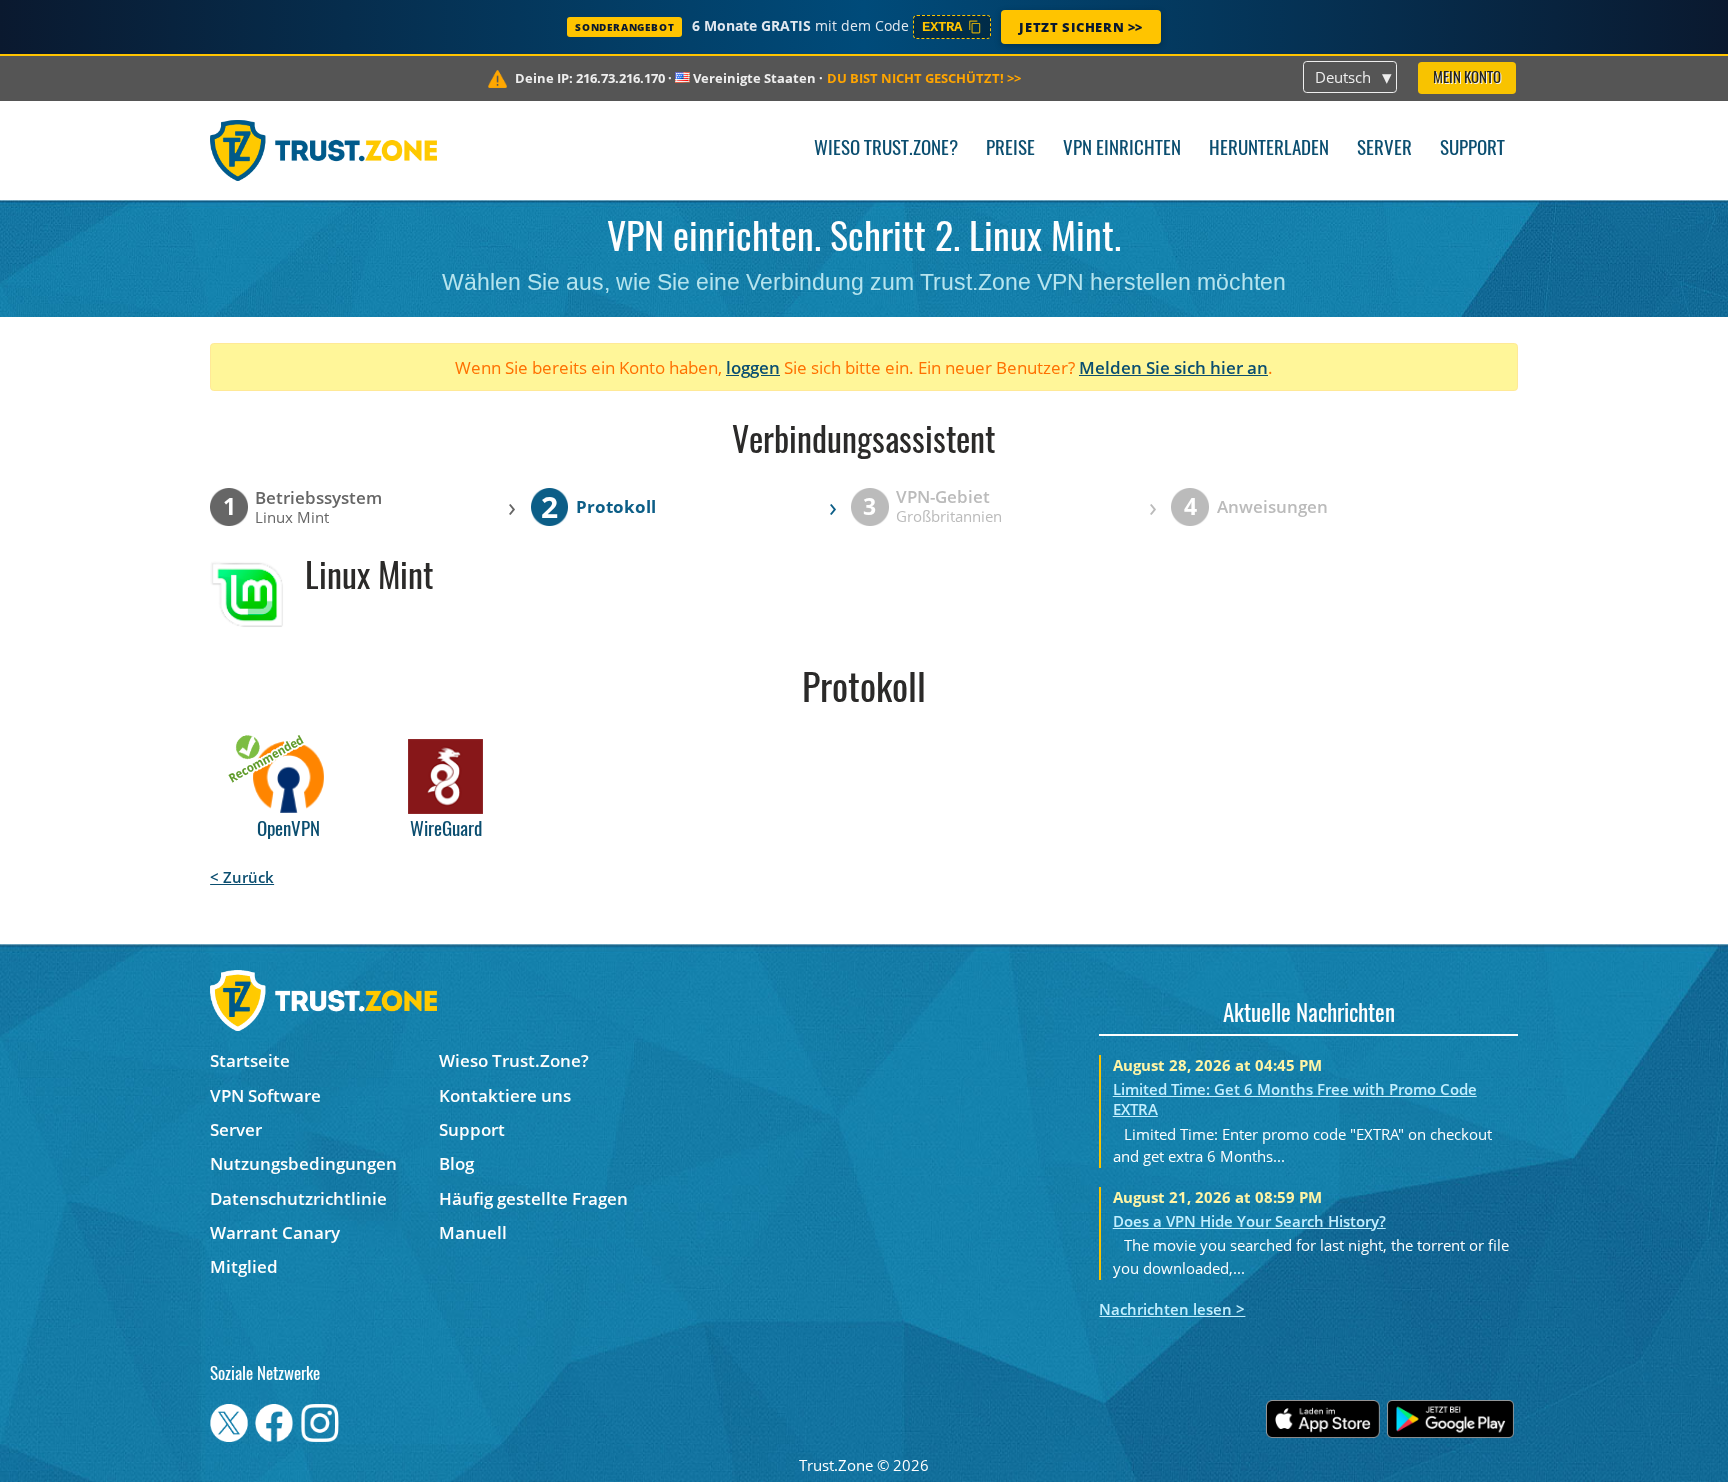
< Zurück (242, 877)
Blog (456, 1163)
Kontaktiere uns (505, 1095)
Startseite (250, 1060)
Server (1384, 149)
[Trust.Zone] (323, 150)
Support (1472, 149)
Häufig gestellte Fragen (533, 1198)
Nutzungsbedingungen (303, 1163)
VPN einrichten (1122, 149)
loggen (753, 367)
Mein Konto (1467, 78)
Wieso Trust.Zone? (886, 149)
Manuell (473, 1232)
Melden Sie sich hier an (1173, 367)
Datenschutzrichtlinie (298, 1198)
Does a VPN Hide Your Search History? (1249, 1221)
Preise (1010, 149)
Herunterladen (1269, 149)
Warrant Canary (275, 1232)
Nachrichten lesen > (1172, 1309)
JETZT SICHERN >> (1081, 27)
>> (924, 78)
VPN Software (265, 1095)
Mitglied (244, 1266)
